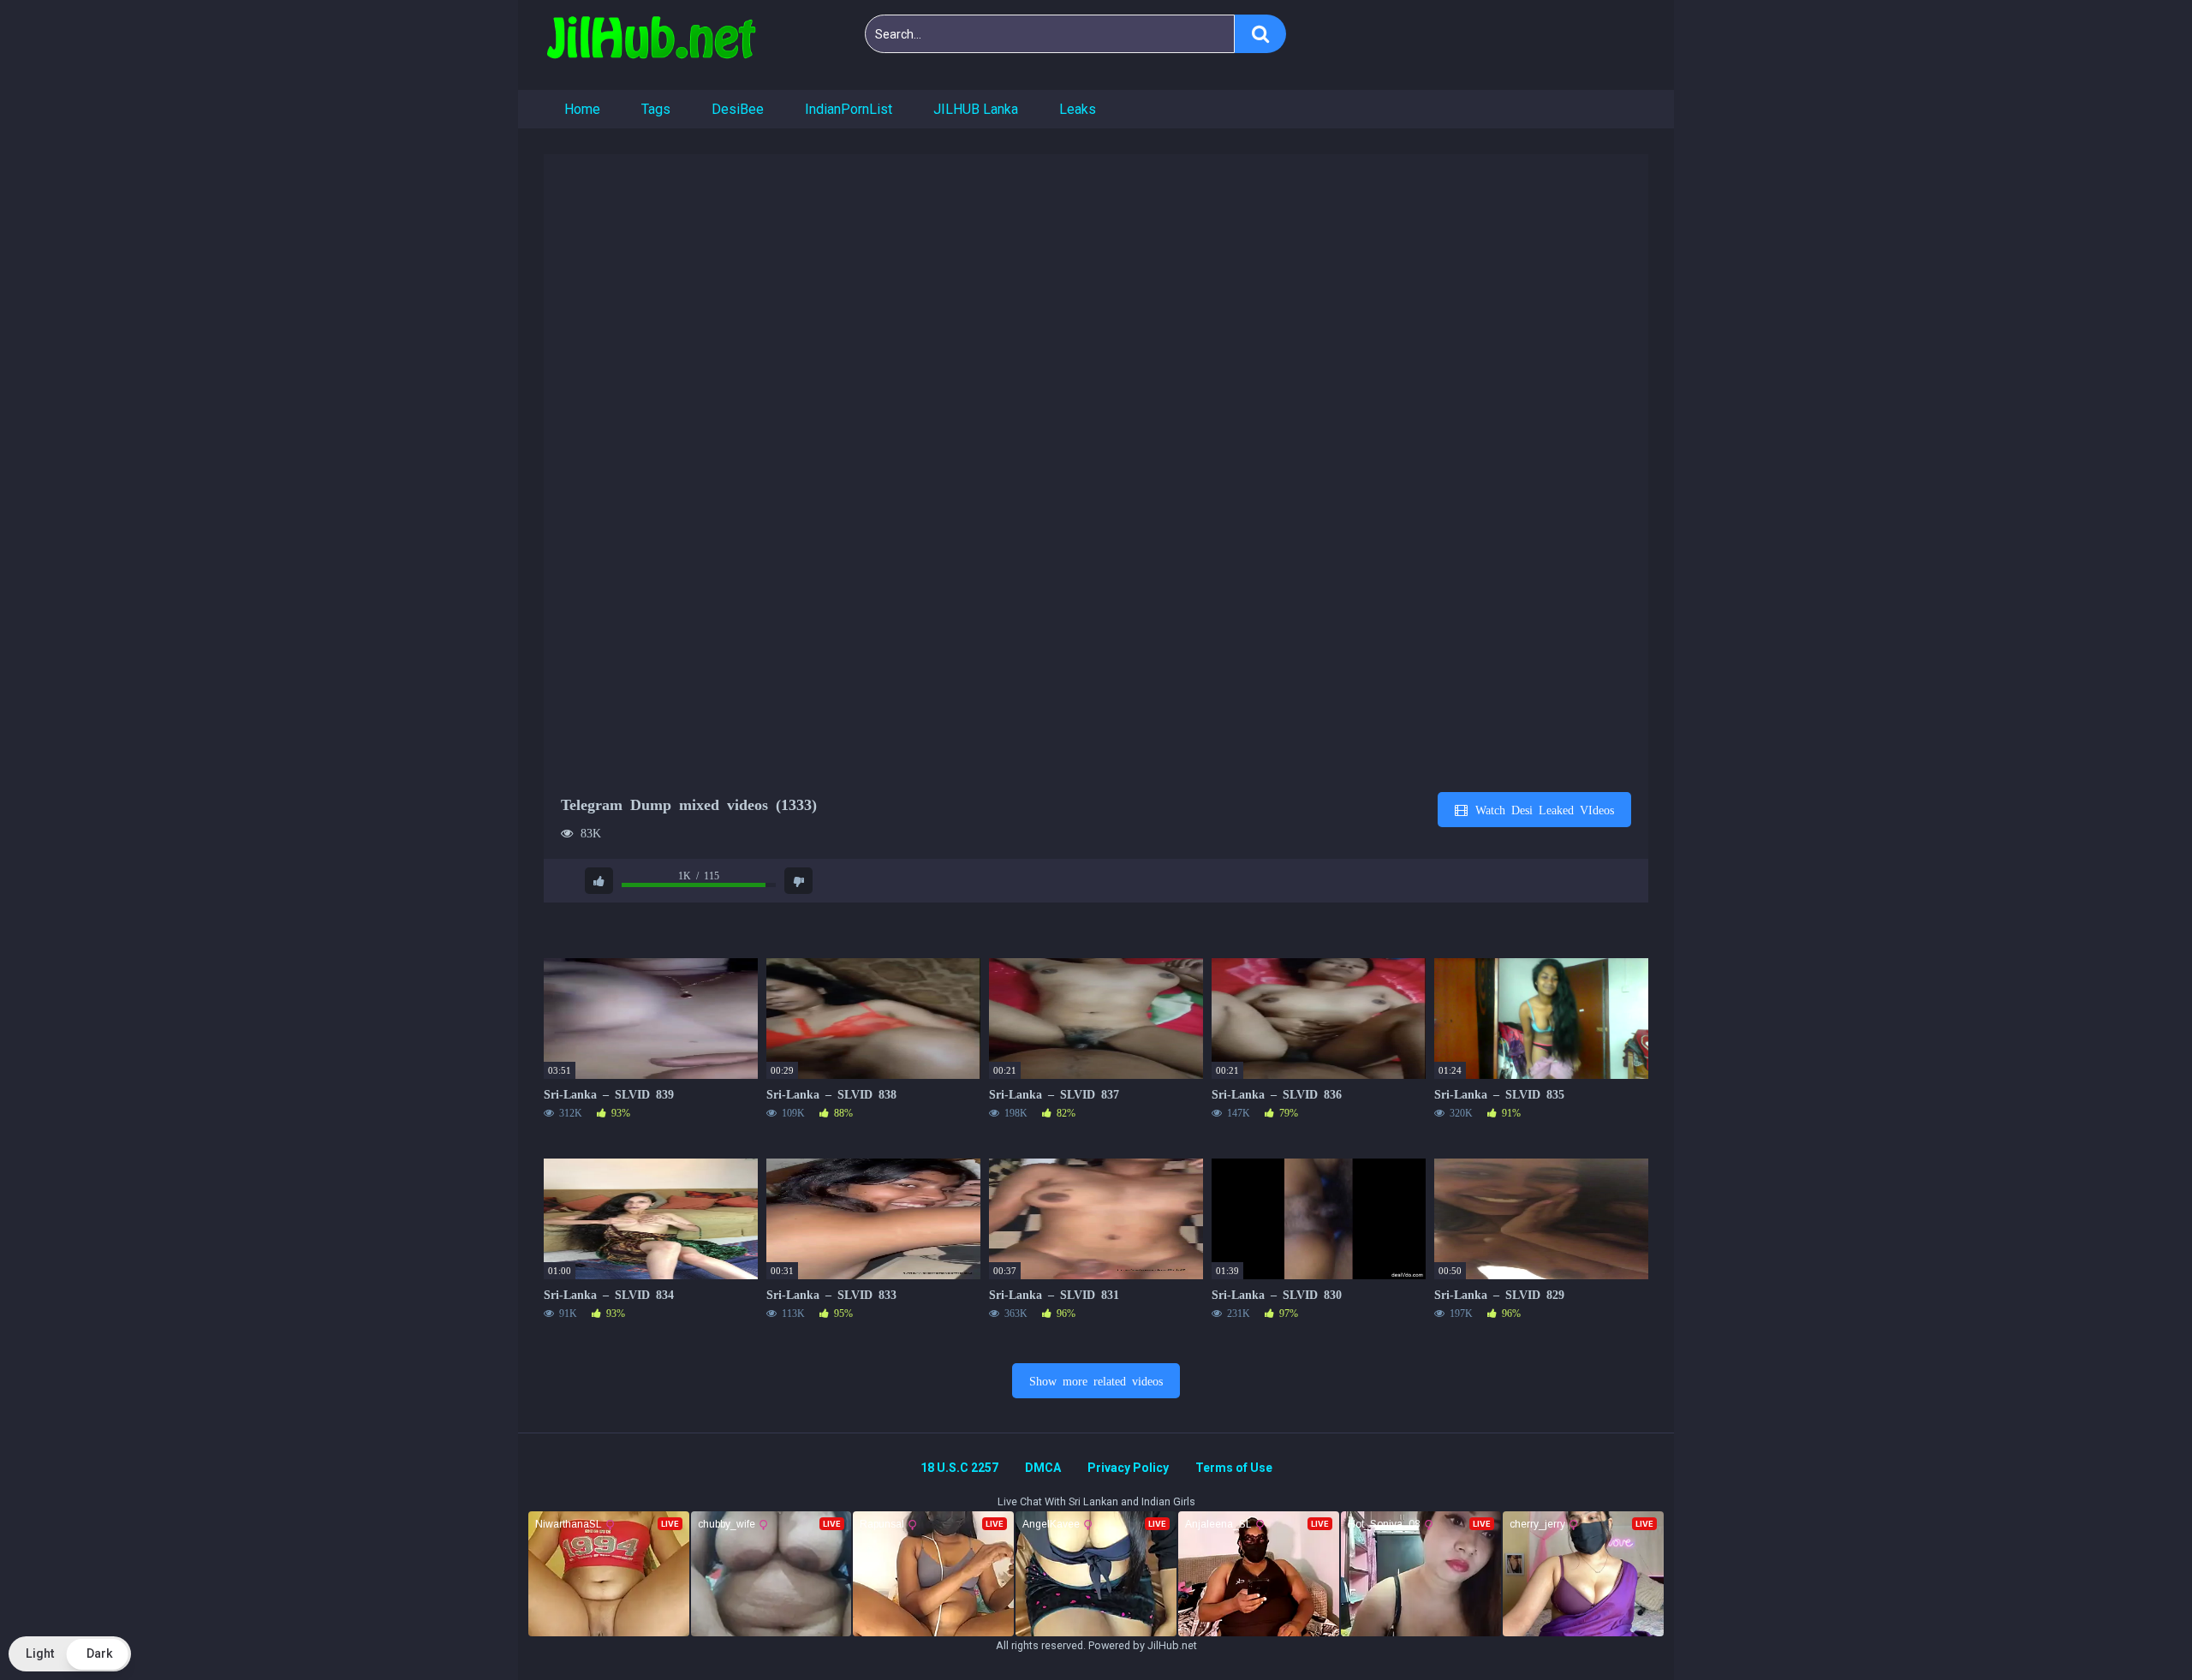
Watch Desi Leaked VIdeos (1542, 809)
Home (582, 109)
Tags (656, 109)
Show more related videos (1096, 1380)
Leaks (1078, 109)
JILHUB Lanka (976, 109)
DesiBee (738, 109)
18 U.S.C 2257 (959, 1468)
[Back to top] (2135, 1628)
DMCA (1043, 1468)
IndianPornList (849, 109)
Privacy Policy (1128, 1468)
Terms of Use (1234, 1468)
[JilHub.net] (651, 45)
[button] (70, 1654)
